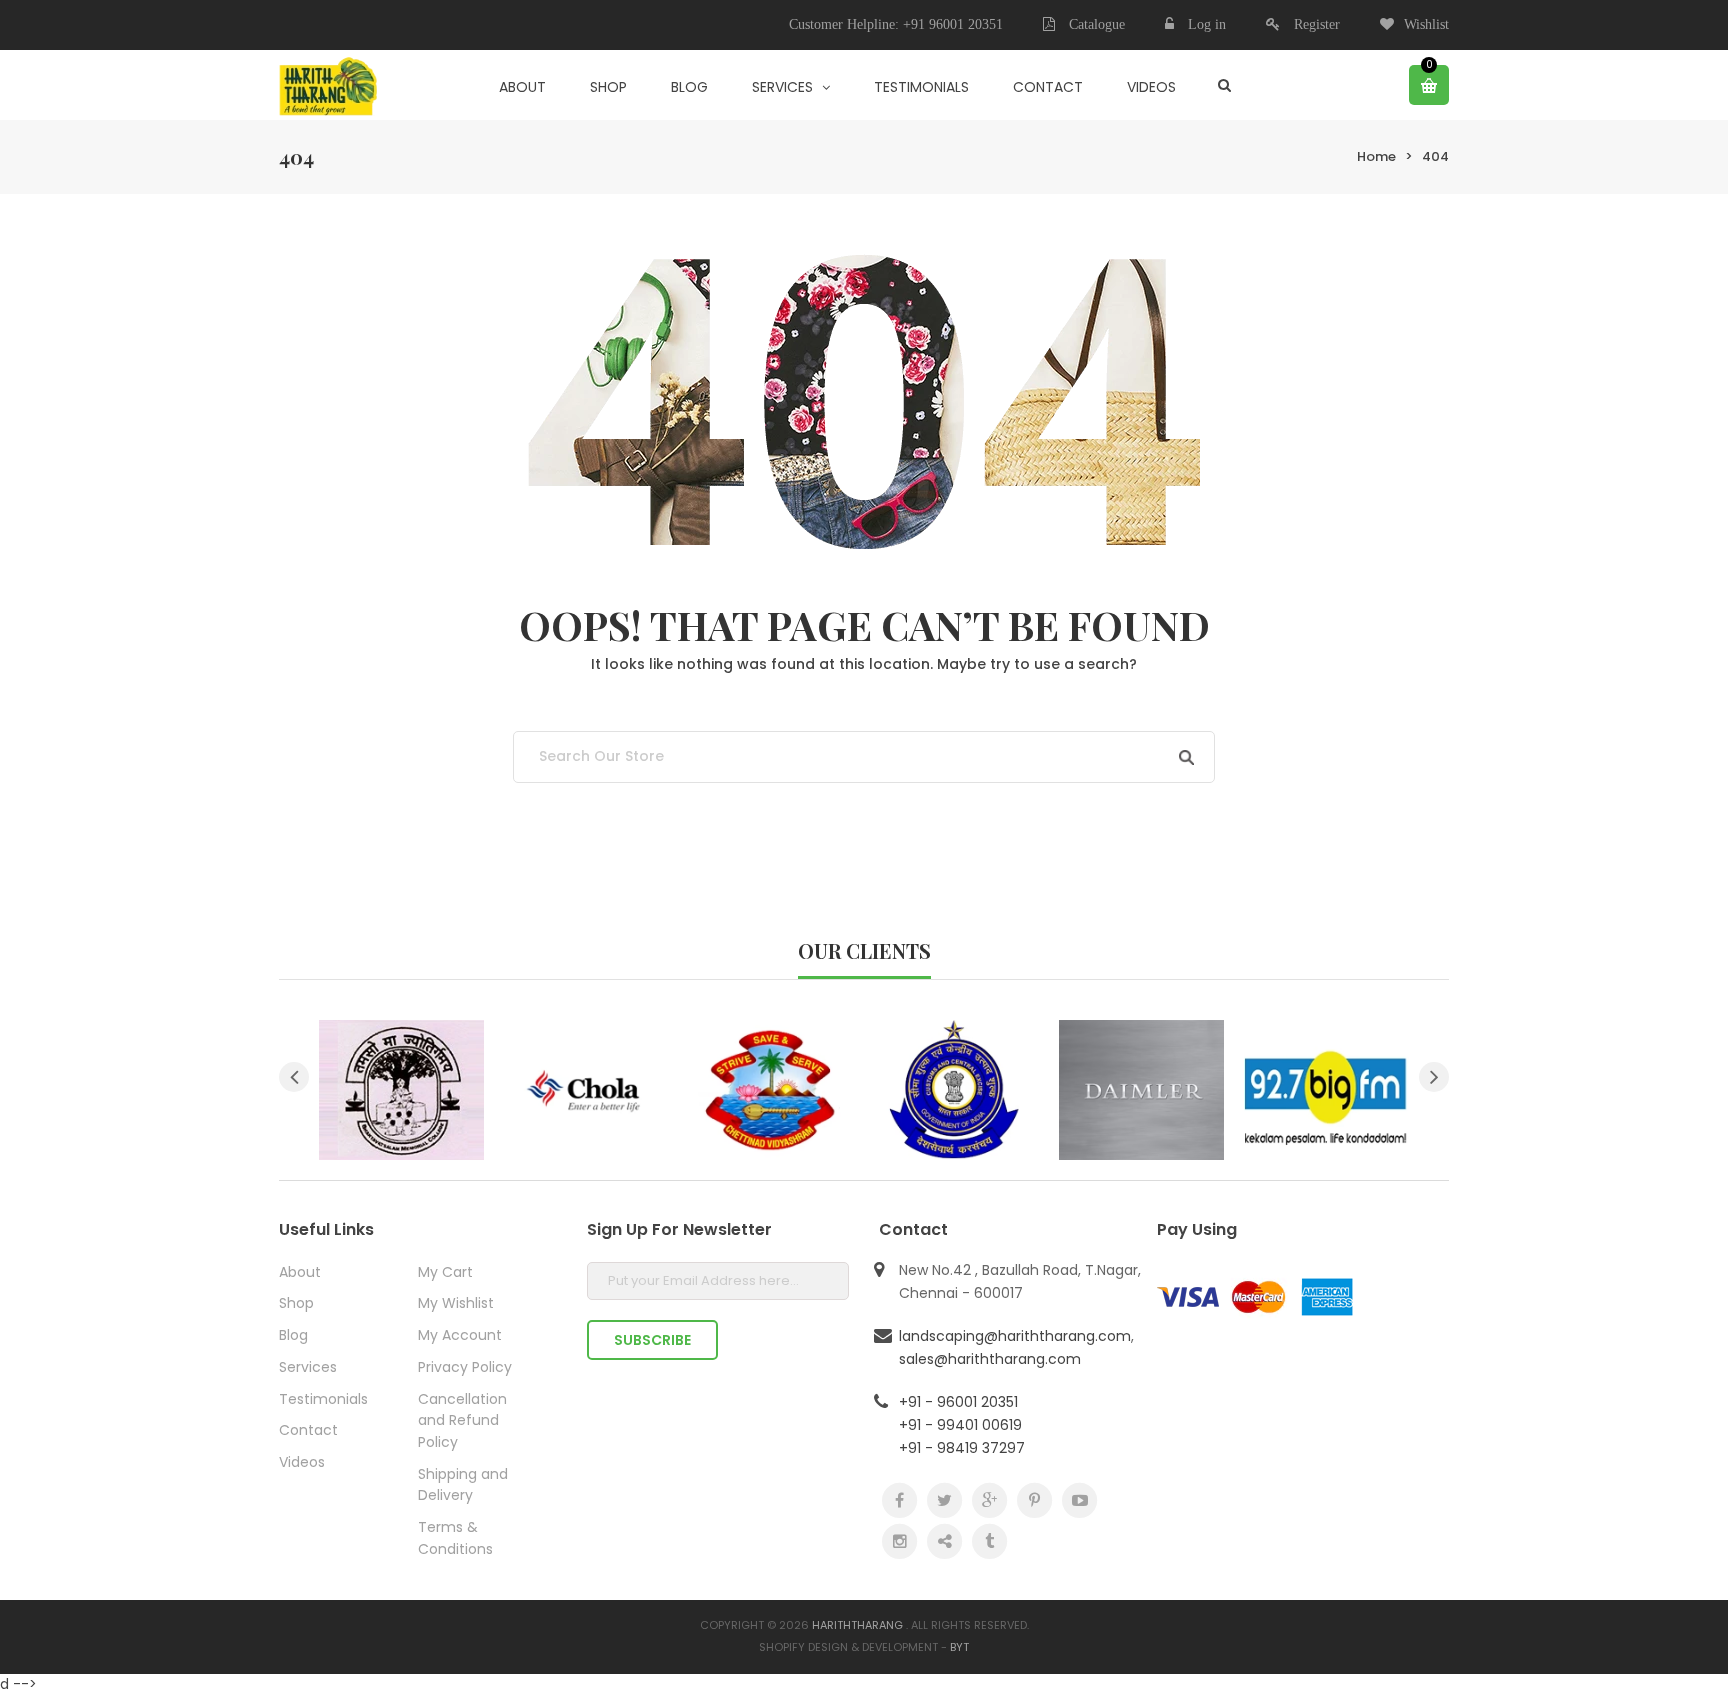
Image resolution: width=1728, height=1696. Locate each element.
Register (1317, 24)
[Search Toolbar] (1224, 85)
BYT (959, 1647)
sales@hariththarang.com (990, 1359)
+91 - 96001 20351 (958, 1402)
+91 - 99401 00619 (960, 1425)
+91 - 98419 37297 (962, 1448)
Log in (1207, 24)
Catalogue (1095, 24)
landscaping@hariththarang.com (1015, 1336)
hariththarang (857, 1625)
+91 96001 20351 (953, 24)
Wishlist (1426, 24)
